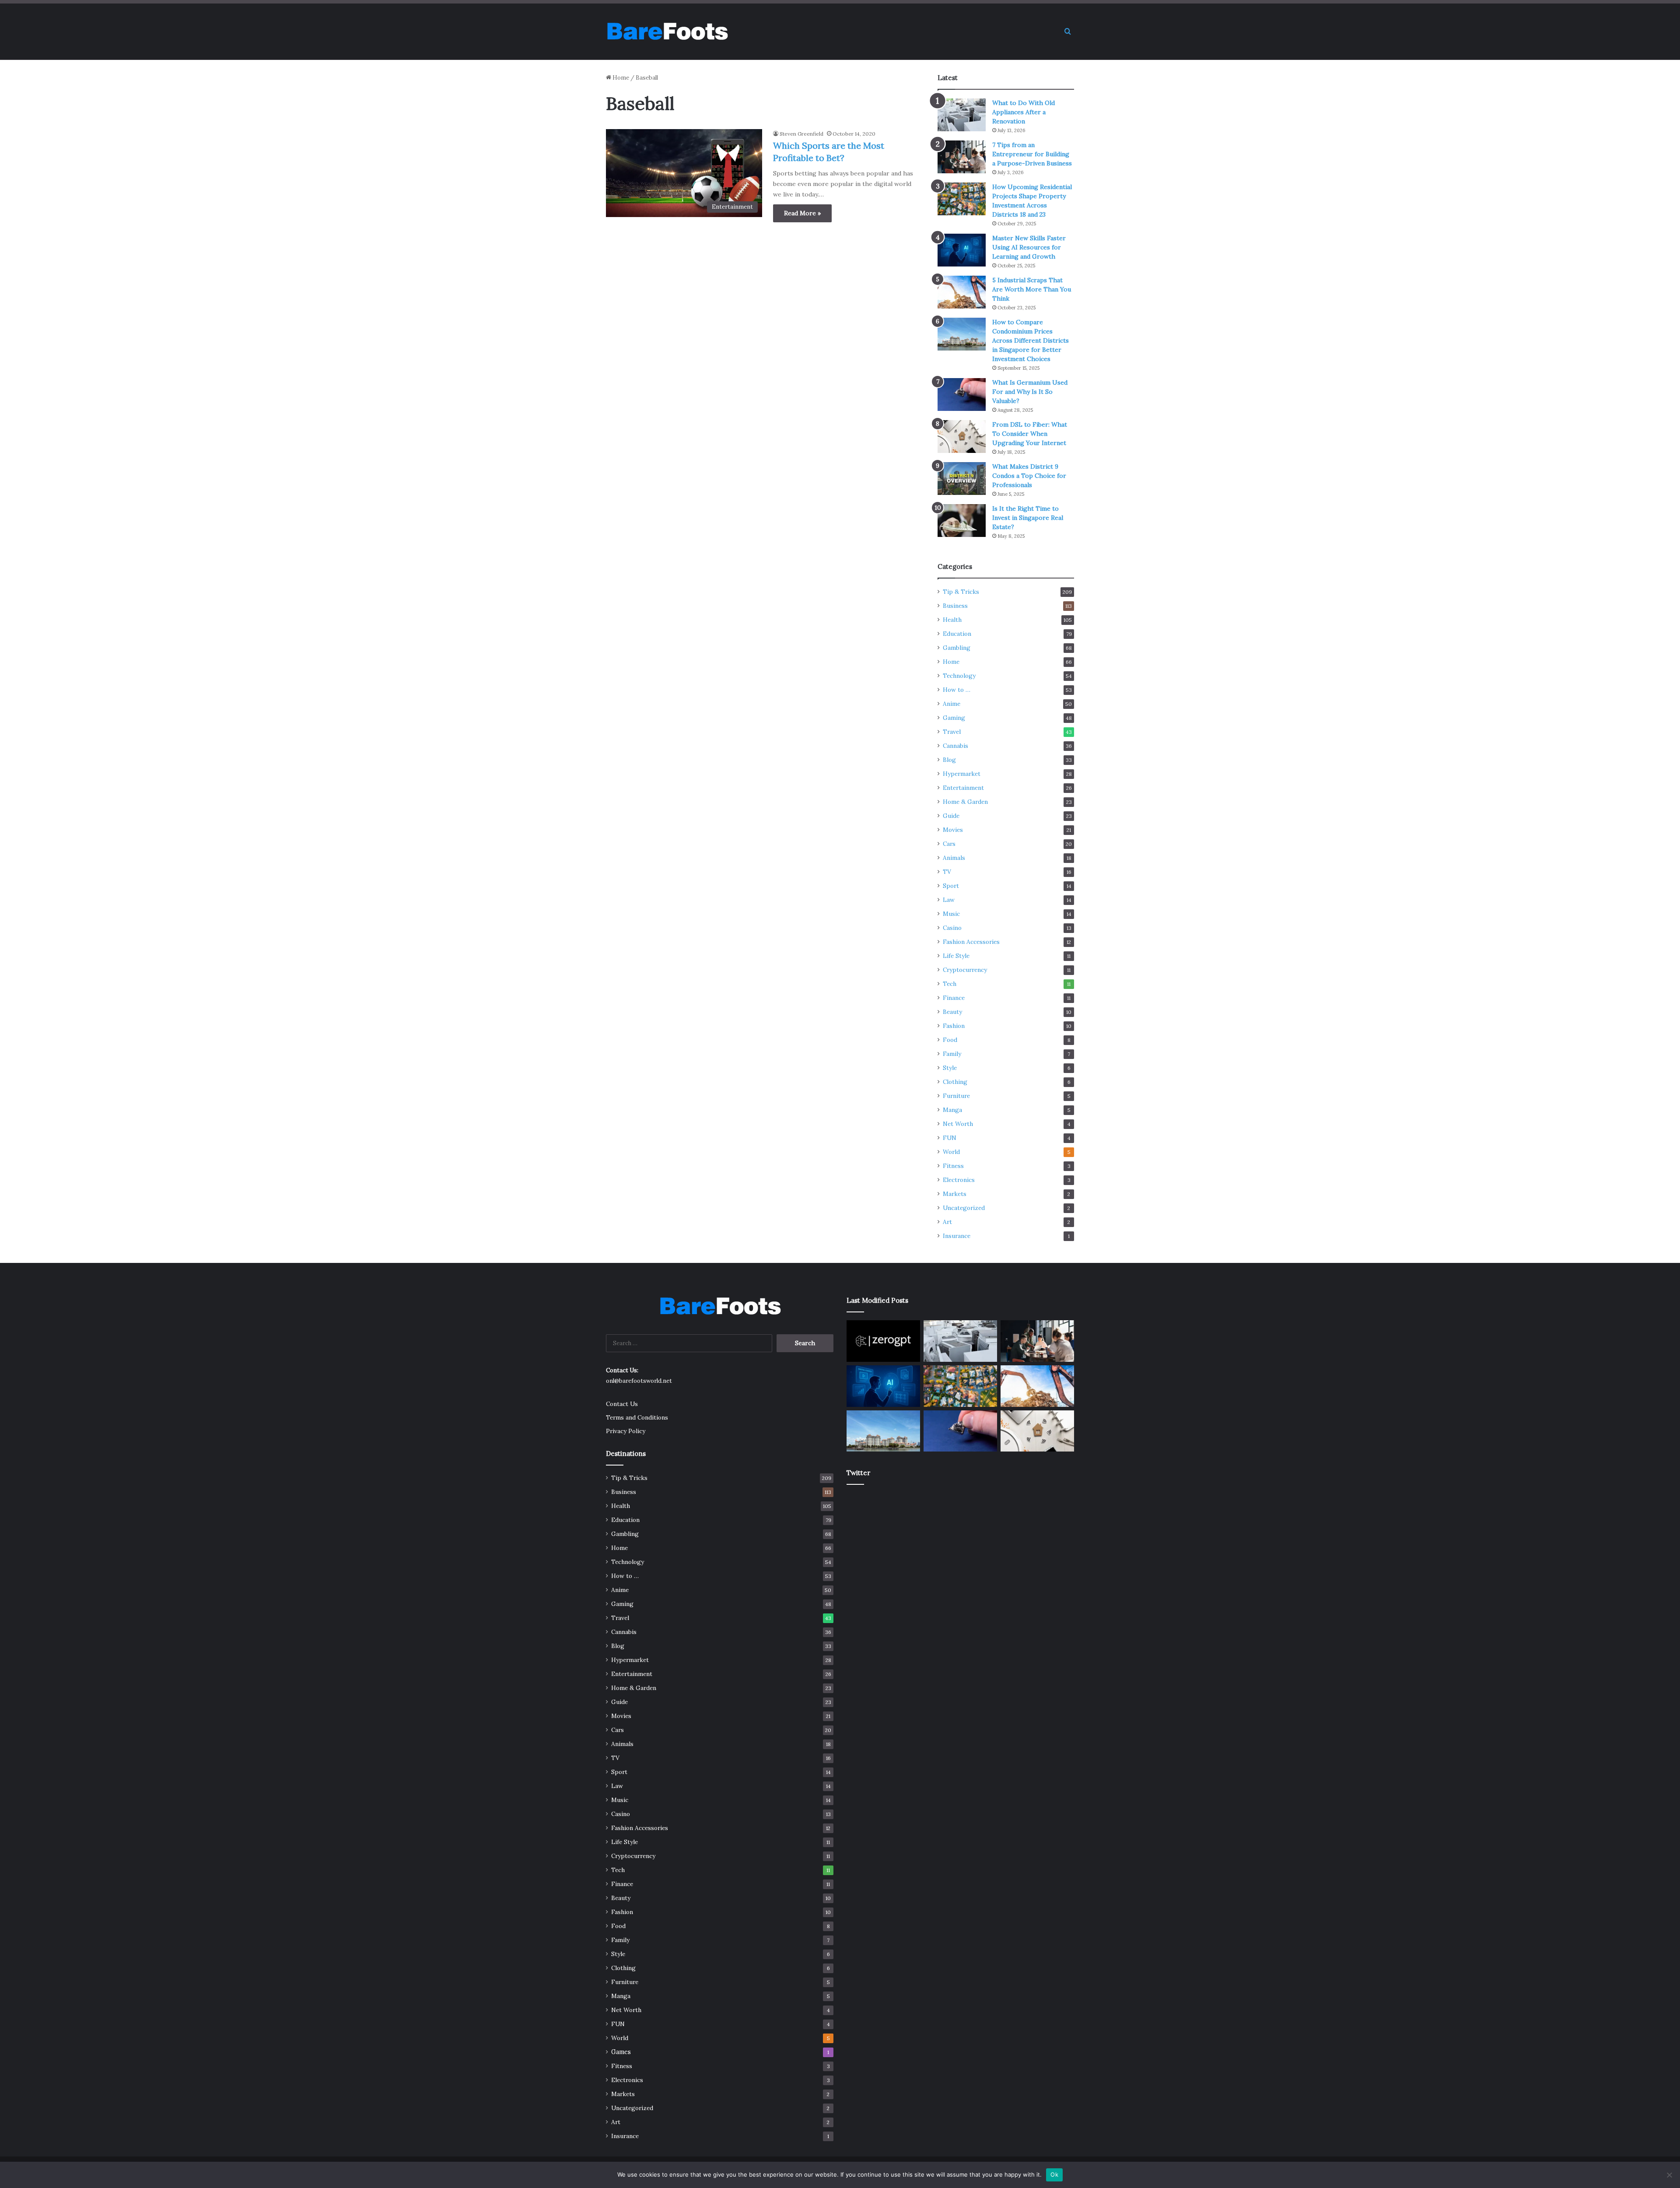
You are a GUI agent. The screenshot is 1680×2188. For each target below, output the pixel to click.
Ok (1054, 2174)
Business (955, 606)
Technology (959, 676)
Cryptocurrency (965, 970)
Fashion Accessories (971, 942)
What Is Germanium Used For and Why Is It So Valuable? (1030, 392)
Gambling (957, 648)
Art (947, 1222)
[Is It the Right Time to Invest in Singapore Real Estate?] (962, 521)
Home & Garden (965, 802)
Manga (952, 1110)
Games (621, 2052)
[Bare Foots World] (667, 32)
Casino (952, 928)
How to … (957, 690)
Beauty (952, 1012)
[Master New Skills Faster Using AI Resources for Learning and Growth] (962, 250)
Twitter (858, 1473)
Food (950, 1040)
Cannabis (955, 746)
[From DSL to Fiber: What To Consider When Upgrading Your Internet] (962, 437)
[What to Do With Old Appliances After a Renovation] (962, 115)
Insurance (957, 1236)
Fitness (953, 1166)
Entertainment (963, 788)
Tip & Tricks (961, 592)
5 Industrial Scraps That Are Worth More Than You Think (1032, 289)
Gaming (954, 718)
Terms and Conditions (637, 1417)
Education (957, 634)
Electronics (959, 1180)
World (951, 1152)
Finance (954, 998)
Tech (950, 984)
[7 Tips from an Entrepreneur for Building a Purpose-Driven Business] (962, 157)
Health (952, 620)
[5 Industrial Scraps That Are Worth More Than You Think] (962, 292)
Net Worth (958, 1124)
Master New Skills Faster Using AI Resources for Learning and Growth (1029, 247)
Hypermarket (962, 774)
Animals (954, 858)
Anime (952, 704)
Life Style (956, 956)
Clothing (955, 1082)
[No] (1669, 2175)
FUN (950, 1138)
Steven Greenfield (801, 134)
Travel (952, 732)
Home (620, 78)
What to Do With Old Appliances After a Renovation (1024, 112)
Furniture (956, 1096)
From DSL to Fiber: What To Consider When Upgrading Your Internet (1030, 434)
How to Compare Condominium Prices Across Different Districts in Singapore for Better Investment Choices (1031, 340)
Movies (953, 830)
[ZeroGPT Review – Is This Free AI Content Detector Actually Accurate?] (883, 1341)
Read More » (802, 213)
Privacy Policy (626, 1431)
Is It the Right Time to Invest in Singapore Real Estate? (1028, 518)
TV (947, 872)
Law (949, 900)
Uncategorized (964, 1208)
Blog (949, 760)
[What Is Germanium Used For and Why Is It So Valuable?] (962, 394)
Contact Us (622, 1404)
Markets (955, 1194)
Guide (951, 816)
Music (951, 914)
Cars (949, 844)
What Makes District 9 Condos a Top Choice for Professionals (1029, 476)
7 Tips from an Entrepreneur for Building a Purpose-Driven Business (1032, 154)
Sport (951, 886)
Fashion (954, 1026)
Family (952, 1054)
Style (950, 1068)
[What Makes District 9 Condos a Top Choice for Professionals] (962, 479)
